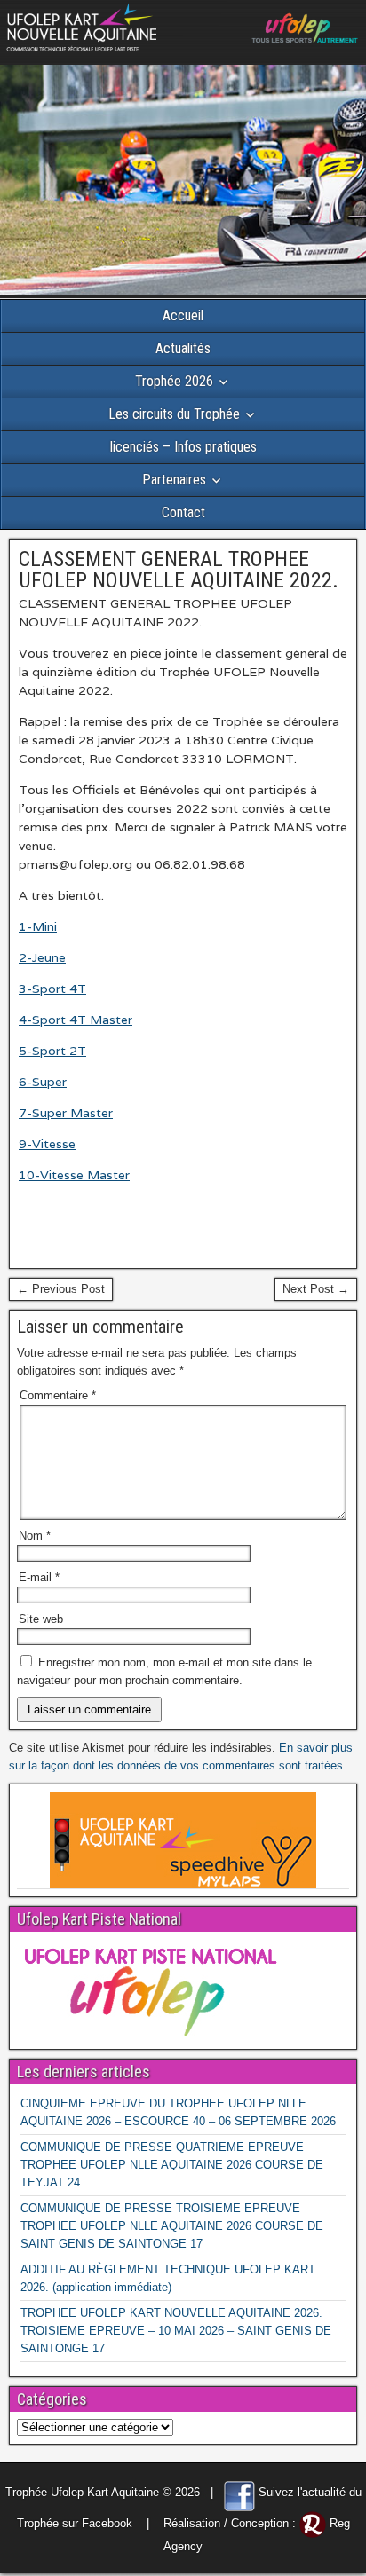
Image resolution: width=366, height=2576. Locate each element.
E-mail (39, 1577)
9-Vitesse (47, 1144)
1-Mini (38, 926)
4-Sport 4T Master (76, 1020)
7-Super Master (66, 1113)
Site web (41, 1619)
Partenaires (174, 480)
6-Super (43, 1082)
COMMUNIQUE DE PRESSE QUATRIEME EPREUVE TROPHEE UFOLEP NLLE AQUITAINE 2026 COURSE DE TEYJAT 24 (172, 2165)
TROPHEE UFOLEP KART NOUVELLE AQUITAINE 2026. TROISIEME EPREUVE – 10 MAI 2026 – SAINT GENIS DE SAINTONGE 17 (176, 2331)
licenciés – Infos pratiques (183, 447)
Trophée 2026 (174, 381)
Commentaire (58, 1395)
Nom (35, 1536)
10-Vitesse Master (74, 1175)
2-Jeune (42, 957)
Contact (183, 512)
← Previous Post (61, 1289)
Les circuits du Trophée (174, 414)
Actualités (183, 348)
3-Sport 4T (52, 989)
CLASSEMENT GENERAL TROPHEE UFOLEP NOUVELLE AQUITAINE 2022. (179, 570)
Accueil (183, 315)
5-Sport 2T (52, 1051)
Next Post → (316, 1289)
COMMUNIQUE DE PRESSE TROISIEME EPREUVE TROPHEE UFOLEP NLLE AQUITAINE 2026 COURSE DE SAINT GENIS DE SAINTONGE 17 (172, 2226)
